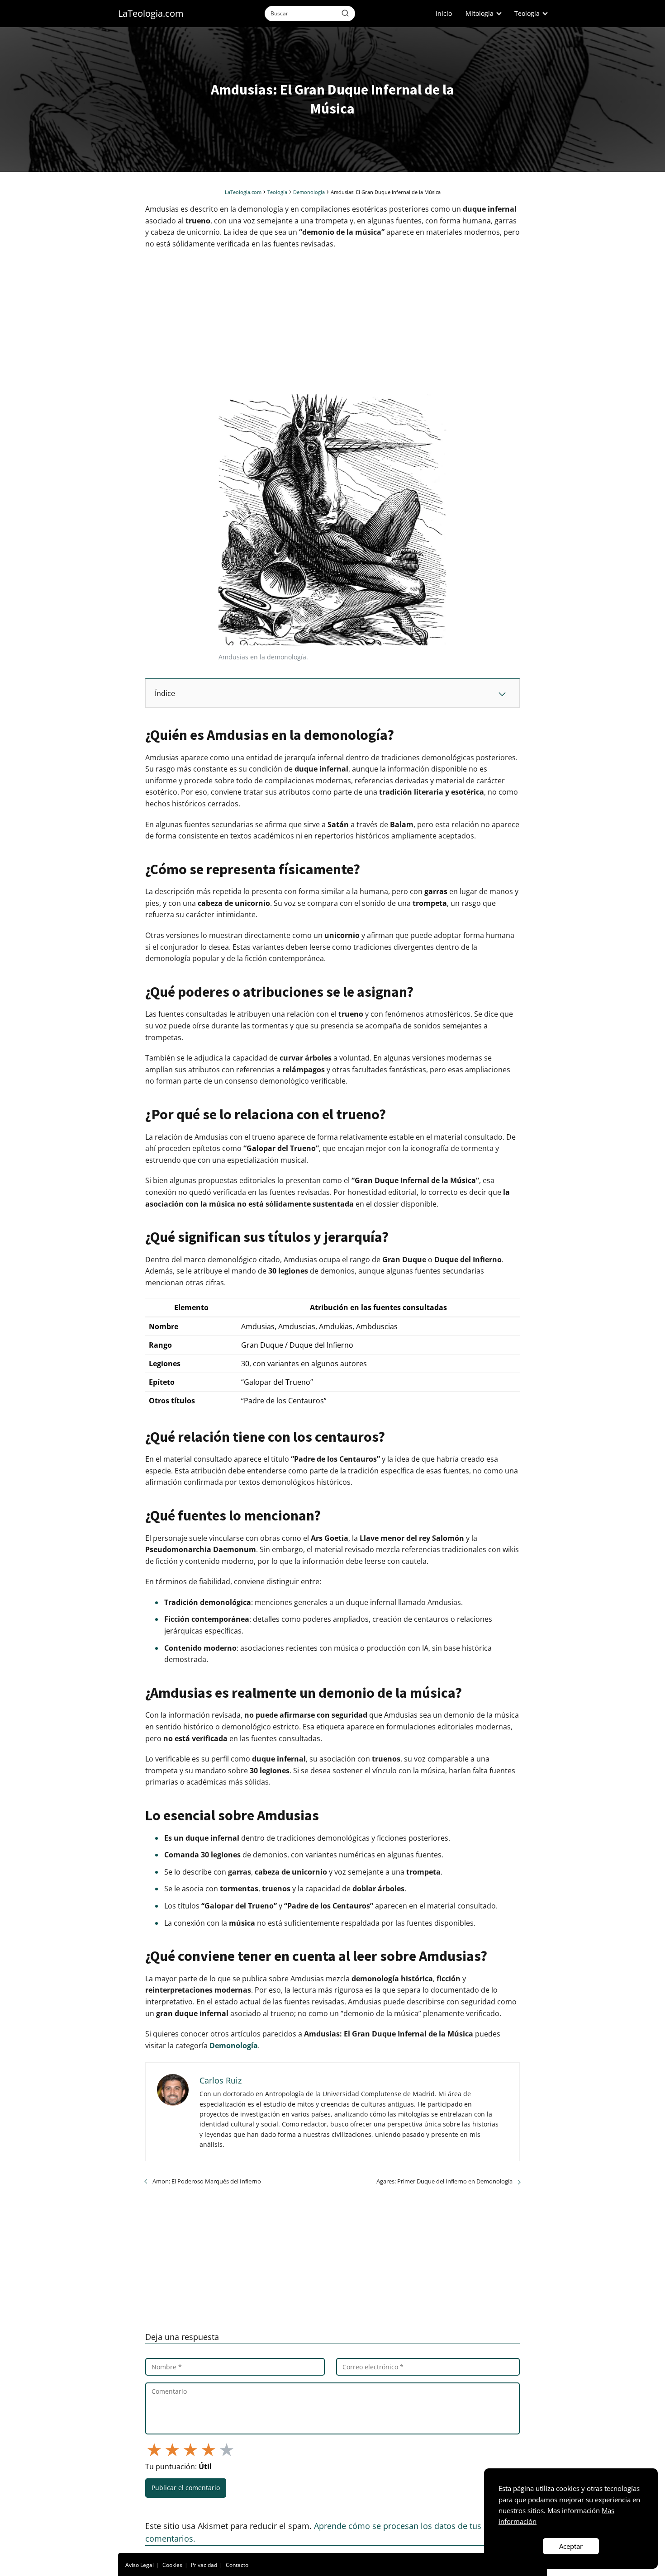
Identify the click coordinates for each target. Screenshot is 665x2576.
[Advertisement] (332, 322)
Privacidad (204, 2565)
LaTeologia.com (151, 13)
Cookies (172, 2565)
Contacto (237, 2565)
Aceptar (571, 2546)
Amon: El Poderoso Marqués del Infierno (207, 2181)
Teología (527, 13)
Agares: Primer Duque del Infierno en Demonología (444, 2181)
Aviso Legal (140, 2565)
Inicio (444, 13)
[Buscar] (345, 13)
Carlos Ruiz (221, 2080)
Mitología (480, 13)
